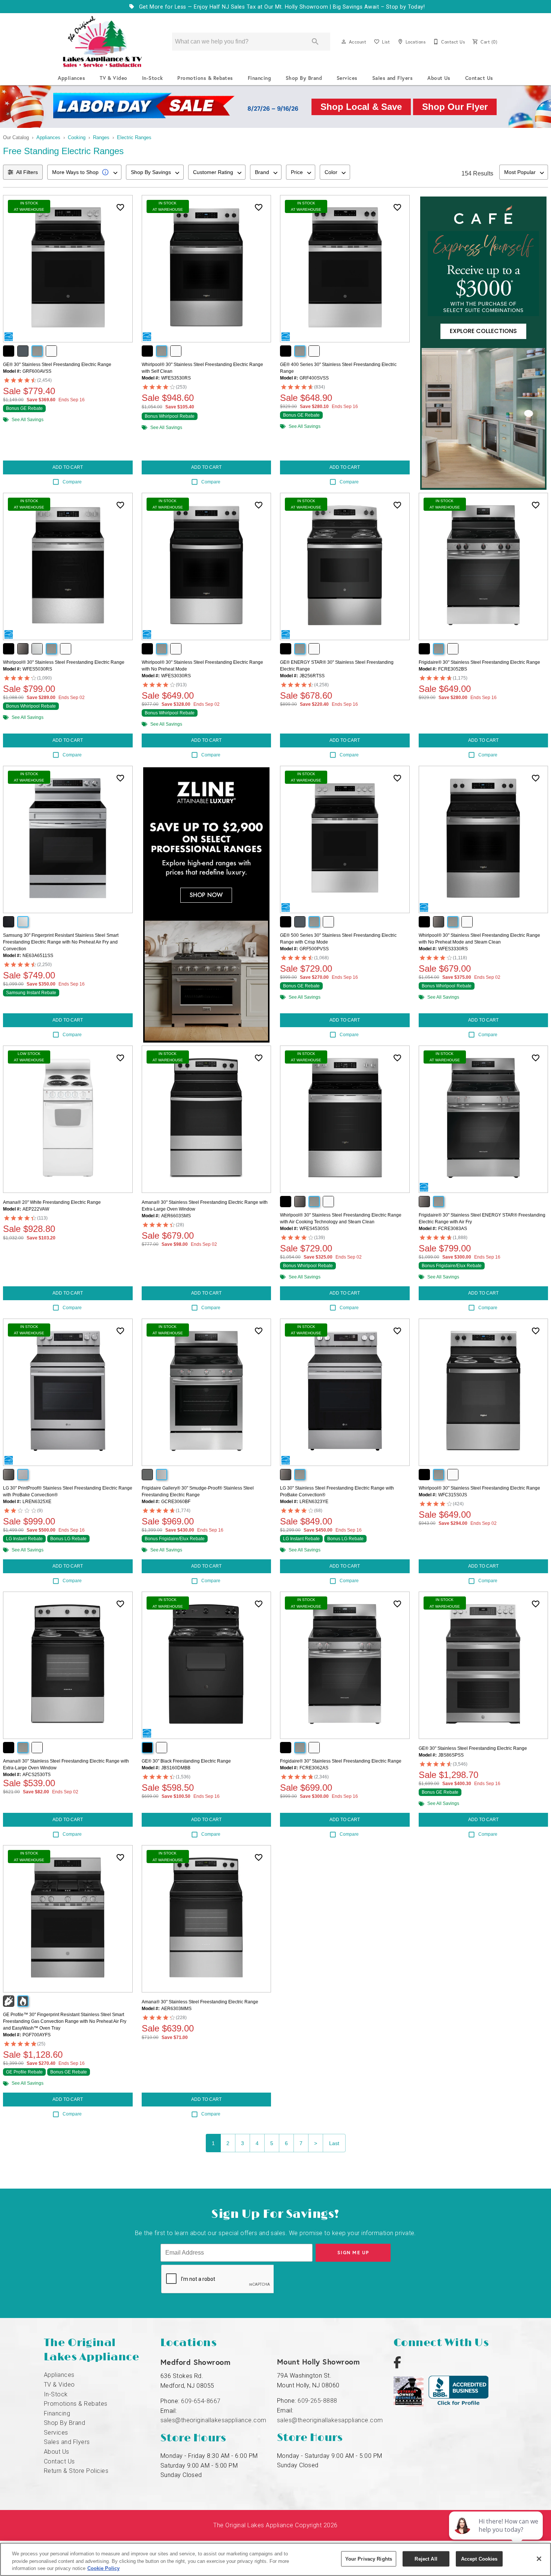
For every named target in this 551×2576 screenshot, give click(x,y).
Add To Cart (68, 467)
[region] (275, 2559)
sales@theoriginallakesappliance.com (213, 2420)
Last (334, 2143)
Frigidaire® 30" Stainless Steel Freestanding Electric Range (479, 662)
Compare (72, 482)
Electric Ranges (134, 137)
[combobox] (84, 172)
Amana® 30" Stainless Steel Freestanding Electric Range (200, 2002)
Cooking (77, 137)
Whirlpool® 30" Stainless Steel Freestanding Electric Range (64, 662)
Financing (259, 78)
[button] (344, 42)
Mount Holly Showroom (319, 2362)
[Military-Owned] (411, 2404)
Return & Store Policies (76, 2471)
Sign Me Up (353, 2253)
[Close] (539, 2559)
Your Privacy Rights (369, 2559)
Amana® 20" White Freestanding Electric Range (52, 1202)
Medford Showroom (196, 2362)
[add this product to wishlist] (120, 207)
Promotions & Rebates (205, 78)
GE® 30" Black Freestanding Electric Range (186, 1761)
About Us (439, 78)
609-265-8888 (317, 2401)
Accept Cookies (479, 2559)
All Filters (27, 172)
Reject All (426, 2559)
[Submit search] (315, 42)
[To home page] (102, 42)
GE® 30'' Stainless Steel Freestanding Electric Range (57, 365)
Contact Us (479, 78)
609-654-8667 (201, 2401)
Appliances (71, 78)
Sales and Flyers (393, 78)
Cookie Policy (103, 2568)
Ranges (101, 137)
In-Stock (153, 78)
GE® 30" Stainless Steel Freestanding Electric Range (473, 1748)
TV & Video (114, 78)
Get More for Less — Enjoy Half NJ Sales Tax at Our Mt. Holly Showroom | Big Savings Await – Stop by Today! (281, 7)
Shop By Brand (304, 78)
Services (347, 78)
